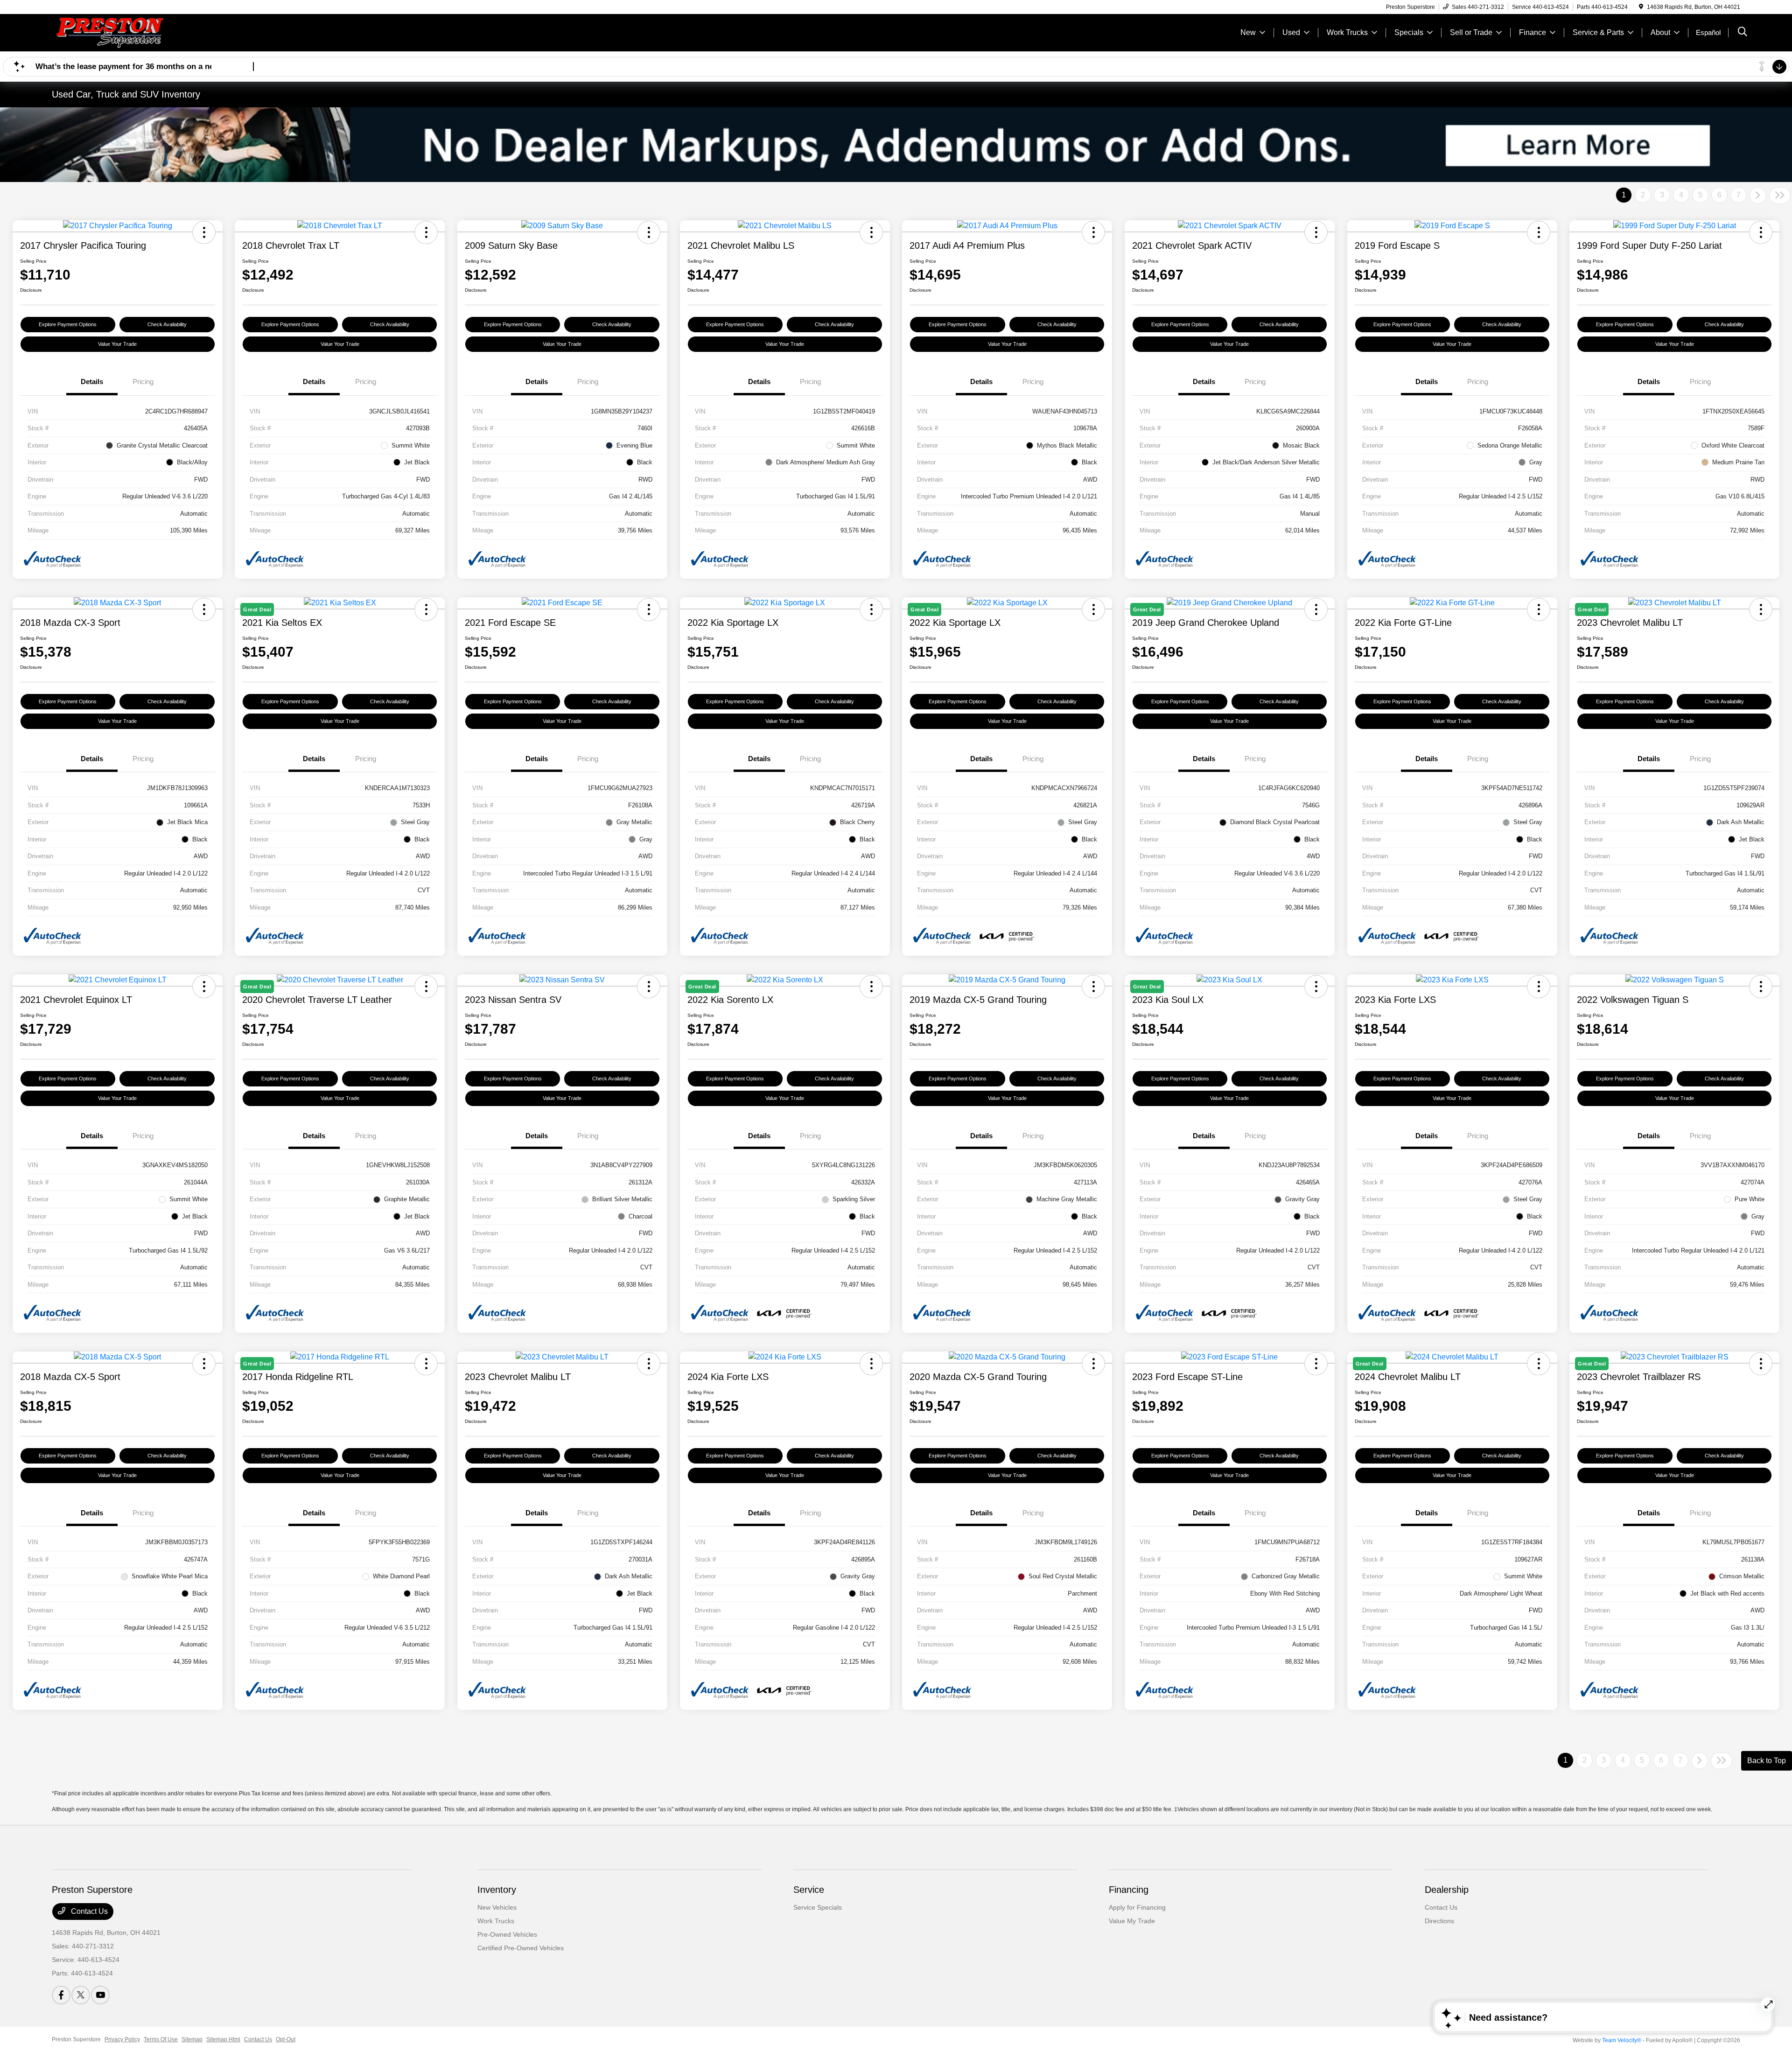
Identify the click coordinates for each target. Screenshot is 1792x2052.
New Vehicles (497, 1907)
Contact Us (88, 1911)
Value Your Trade (117, 344)
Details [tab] (92, 382)
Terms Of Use (161, 2039)
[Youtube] (100, 1995)
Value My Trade (1132, 1921)
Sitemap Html (223, 2039)
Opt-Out (286, 2039)
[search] (1743, 33)
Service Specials (818, 1907)
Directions (1439, 1921)
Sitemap (192, 2039)
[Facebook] (61, 1995)
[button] (204, 232)
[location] (1641, 7)
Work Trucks (496, 1921)
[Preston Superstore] (132, 32)
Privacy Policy (122, 2039)
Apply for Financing (1137, 1907)
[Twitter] (81, 1995)
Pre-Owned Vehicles (507, 1934)
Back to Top (1767, 1761)
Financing (1129, 1890)
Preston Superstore (76, 2039)
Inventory (497, 1890)
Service (809, 1890)
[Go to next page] (1758, 196)
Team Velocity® (1622, 2040)
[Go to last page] (1780, 196)
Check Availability (167, 324)
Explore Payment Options (68, 324)
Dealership (1447, 1890)
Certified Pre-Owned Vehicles (521, 1948)
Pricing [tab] (143, 382)
